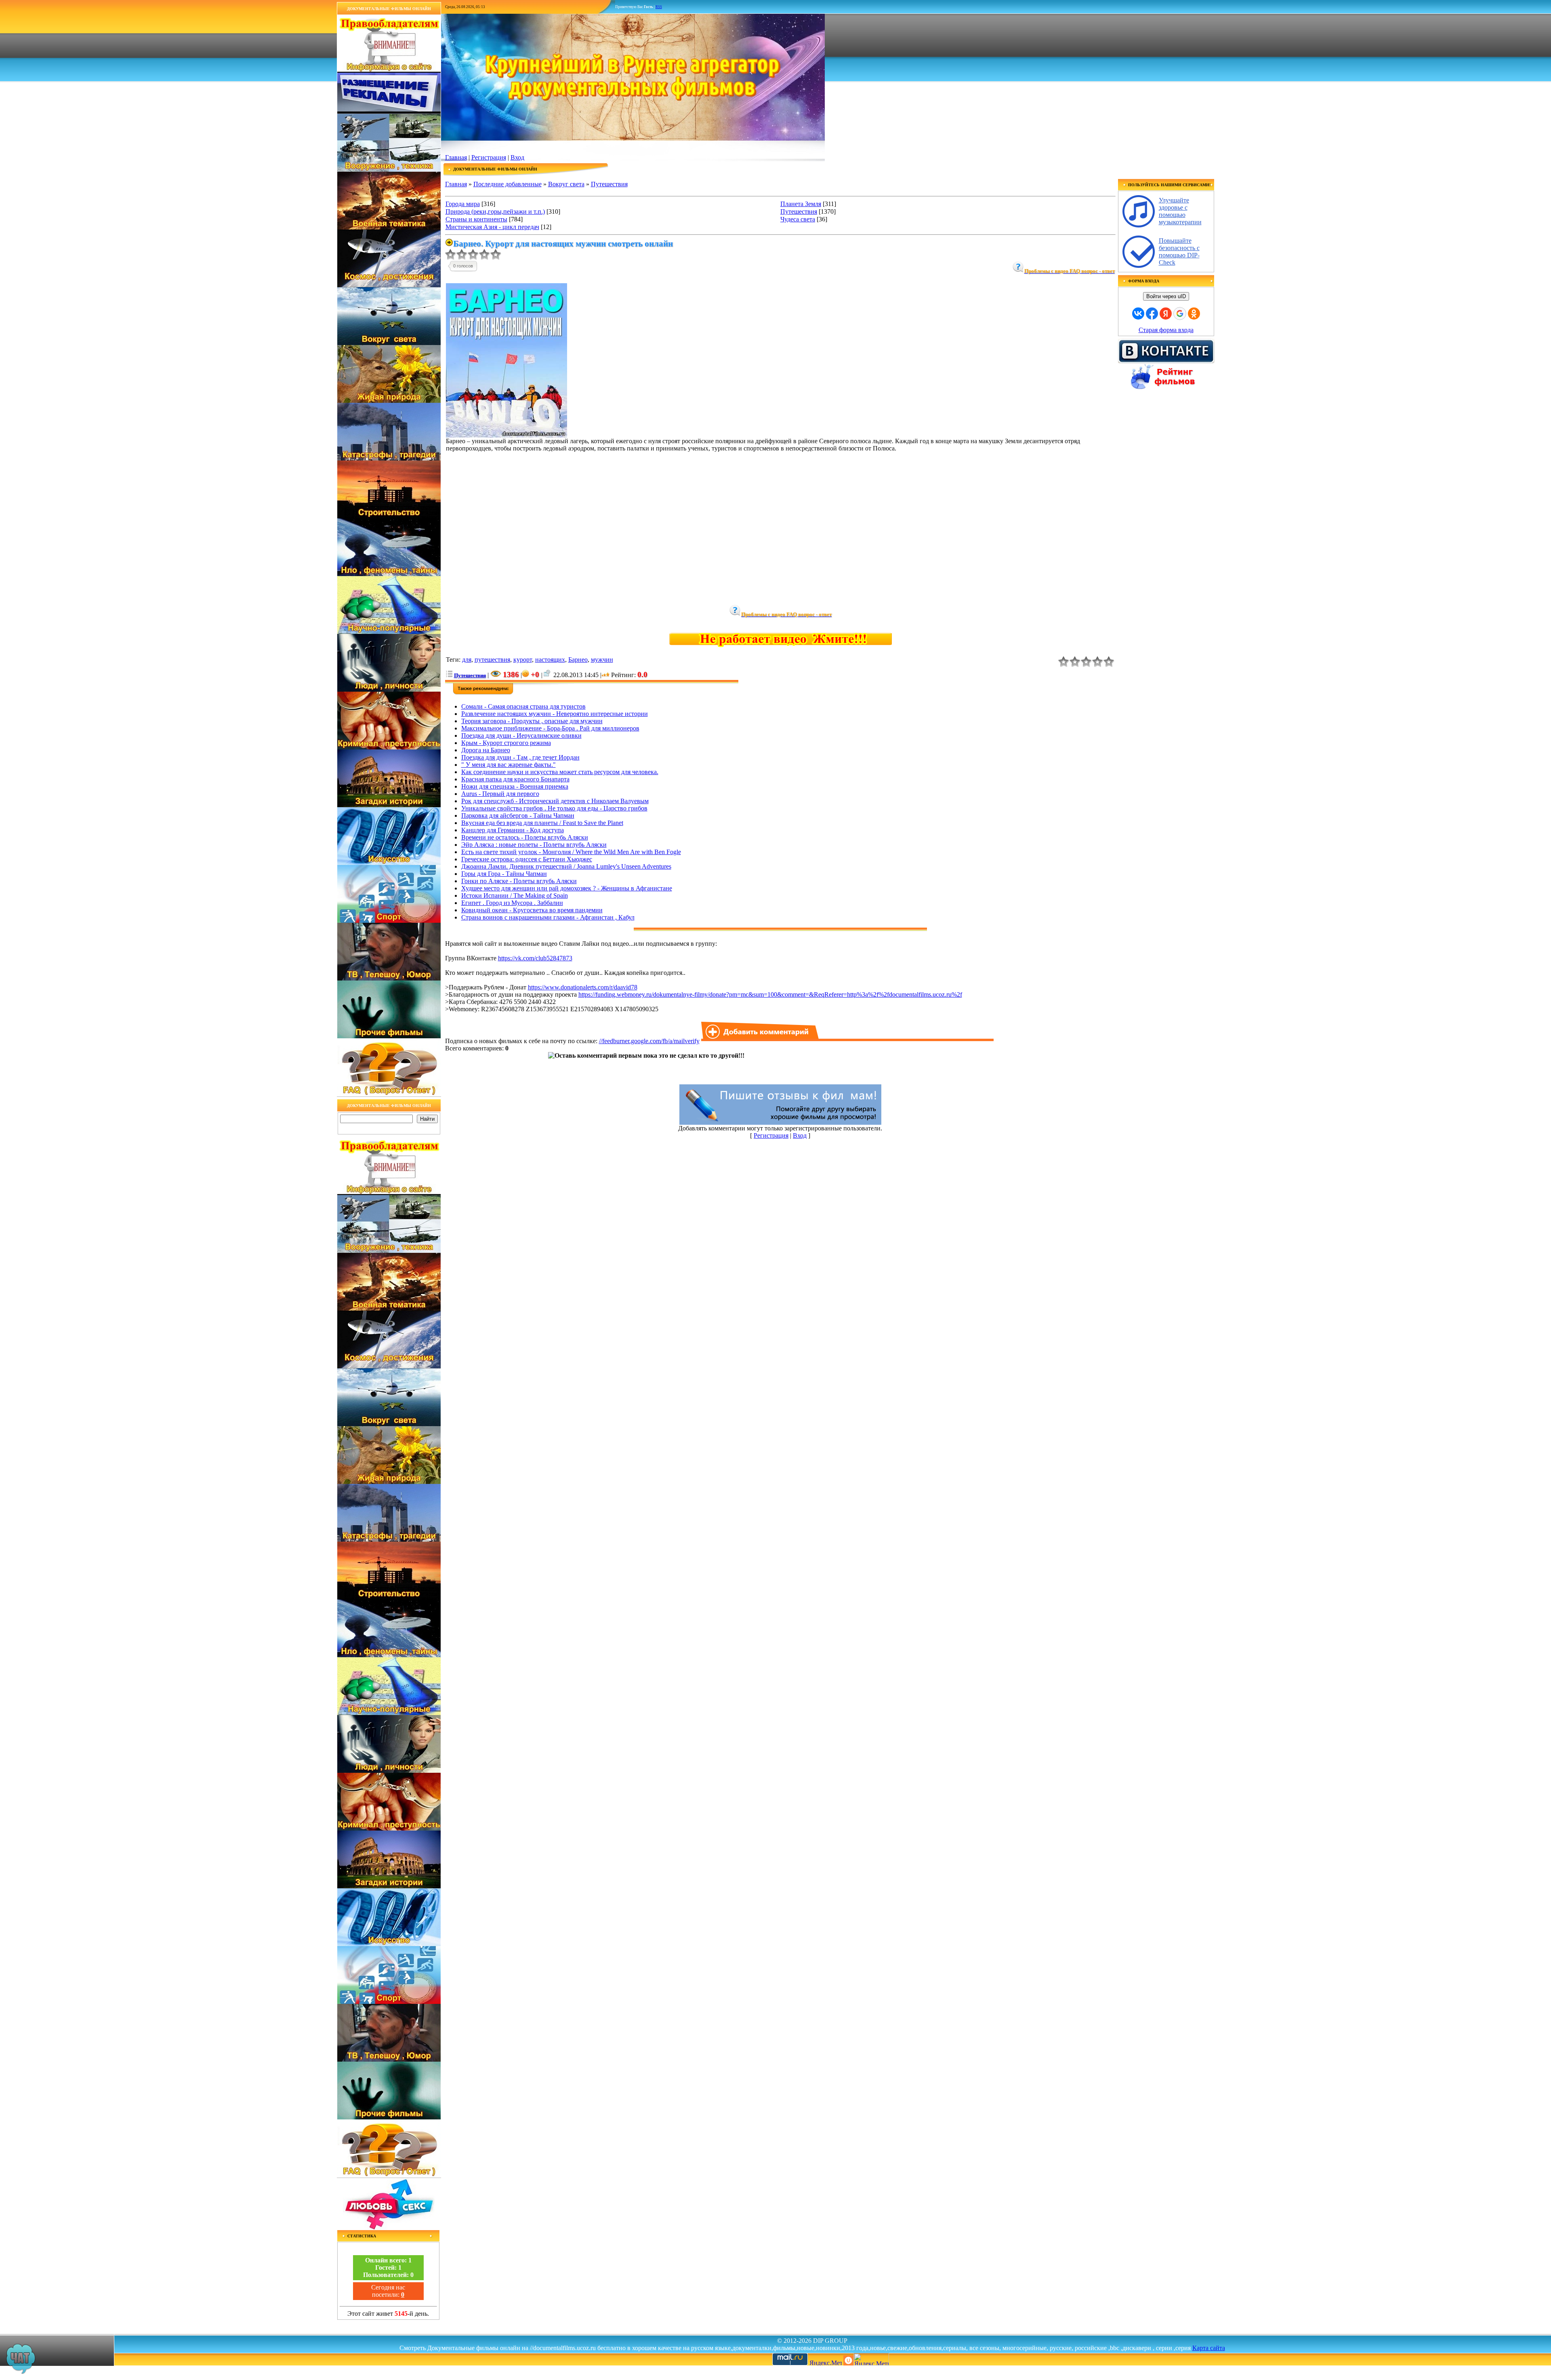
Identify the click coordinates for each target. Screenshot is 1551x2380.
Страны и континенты (476, 219)
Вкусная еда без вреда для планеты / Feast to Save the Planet (542, 823)
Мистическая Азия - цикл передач (492, 227)
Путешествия (609, 184)
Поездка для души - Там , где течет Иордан (520, 757)
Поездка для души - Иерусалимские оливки (521, 735)
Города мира (463, 204)
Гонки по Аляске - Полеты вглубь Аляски (519, 881)
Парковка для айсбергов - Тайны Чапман (518, 815)
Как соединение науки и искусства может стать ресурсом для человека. (560, 772)
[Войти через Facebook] (1152, 314)
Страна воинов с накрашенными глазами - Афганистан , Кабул (548, 917)
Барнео (578, 660)
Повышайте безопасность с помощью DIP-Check (1179, 251)
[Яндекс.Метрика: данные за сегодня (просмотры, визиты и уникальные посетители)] (871, 2359)
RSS (659, 7)
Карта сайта (1209, 2348)
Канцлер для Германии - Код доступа (513, 830)
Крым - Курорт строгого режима (506, 743)
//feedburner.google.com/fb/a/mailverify (649, 1041)
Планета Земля (801, 204)
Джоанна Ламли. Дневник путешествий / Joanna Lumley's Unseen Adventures (566, 866)
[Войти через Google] (1180, 314)
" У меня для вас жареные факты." (509, 765)
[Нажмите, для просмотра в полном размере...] (506, 435)
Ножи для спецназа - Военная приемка (515, 786)
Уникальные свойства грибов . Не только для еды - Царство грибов (554, 808)
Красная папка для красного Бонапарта (515, 779)
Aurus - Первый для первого (500, 794)
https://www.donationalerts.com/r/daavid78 (583, 987)
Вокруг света (566, 184)
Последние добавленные (508, 184)
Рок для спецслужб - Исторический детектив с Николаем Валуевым (555, 801)
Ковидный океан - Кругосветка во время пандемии (532, 910)
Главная (456, 157)
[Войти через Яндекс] (1166, 314)
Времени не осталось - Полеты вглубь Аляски (525, 837)
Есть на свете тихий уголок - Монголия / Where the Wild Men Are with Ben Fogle (571, 852)
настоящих (550, 660)
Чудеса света (798, 219)
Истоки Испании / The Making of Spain (515, 895)
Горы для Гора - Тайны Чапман (504, 874)
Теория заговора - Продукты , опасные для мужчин (532, 721)
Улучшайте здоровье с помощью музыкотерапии (1180, 211)
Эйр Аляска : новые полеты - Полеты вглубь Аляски (534, 845)
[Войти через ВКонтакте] (1138, 314)
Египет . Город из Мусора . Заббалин (512, 903)
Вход (517, 157)
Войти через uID (1166, 296)
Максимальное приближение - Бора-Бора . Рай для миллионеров (550, 728)
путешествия (492, 660)
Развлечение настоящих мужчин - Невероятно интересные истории (555, 714)
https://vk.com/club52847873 (535, 958)
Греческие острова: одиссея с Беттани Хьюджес (527, 859)
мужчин (602, 660)
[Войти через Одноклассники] (1194, 314)
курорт (523, 660)
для (467, 660)
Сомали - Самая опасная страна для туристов (523, 706)
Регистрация (489, 157)
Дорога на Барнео (486, 750)
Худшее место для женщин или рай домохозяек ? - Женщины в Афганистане (567, 888)
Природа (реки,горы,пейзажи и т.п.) (495, 211)
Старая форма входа (1166, 330)
